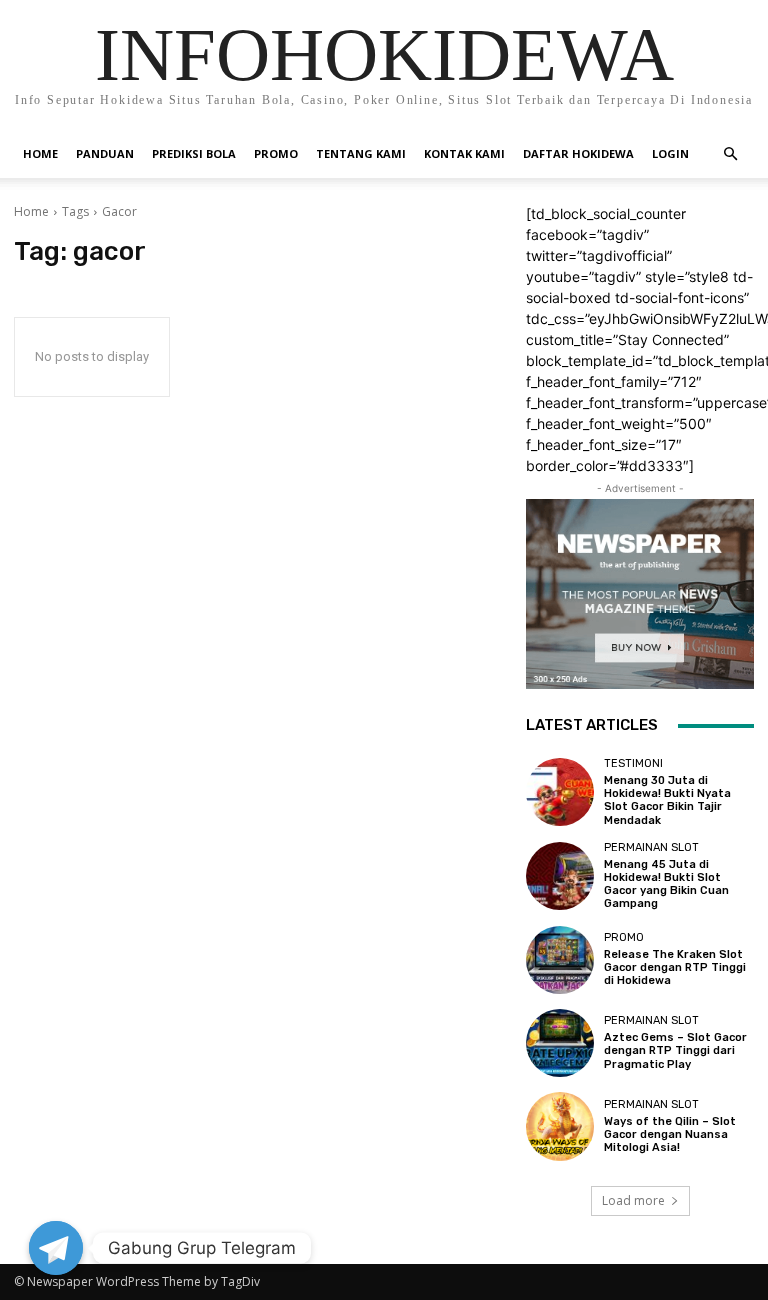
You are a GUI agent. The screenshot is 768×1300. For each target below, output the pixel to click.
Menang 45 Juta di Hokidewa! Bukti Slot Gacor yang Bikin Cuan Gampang (666, 884)
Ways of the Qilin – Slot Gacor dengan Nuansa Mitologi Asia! (670, 1134)
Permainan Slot (651, 847)
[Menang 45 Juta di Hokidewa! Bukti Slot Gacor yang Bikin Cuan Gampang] (560, 876)
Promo (276, 153)
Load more (633, 1200)
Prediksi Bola (194, 153)
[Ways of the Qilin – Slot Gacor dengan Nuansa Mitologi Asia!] (560, 1126)
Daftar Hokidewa (578, 153)
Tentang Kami (361, 153)
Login (670, 153)
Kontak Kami (464, 153)
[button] (730, 154)
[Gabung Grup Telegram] (56, 1248)
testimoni (633, 763)
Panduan (105, 153)
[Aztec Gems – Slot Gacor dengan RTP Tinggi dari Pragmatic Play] (560, 1043)
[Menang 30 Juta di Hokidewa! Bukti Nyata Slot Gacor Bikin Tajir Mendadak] (560, 792)
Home (40, 153)
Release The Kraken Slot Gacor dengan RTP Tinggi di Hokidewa (675, 967)
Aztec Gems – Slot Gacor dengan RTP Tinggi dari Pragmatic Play (675, 1050)
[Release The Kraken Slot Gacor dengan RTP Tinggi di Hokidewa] (560, 960)
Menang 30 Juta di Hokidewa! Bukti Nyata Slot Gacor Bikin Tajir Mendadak (667, 800)
